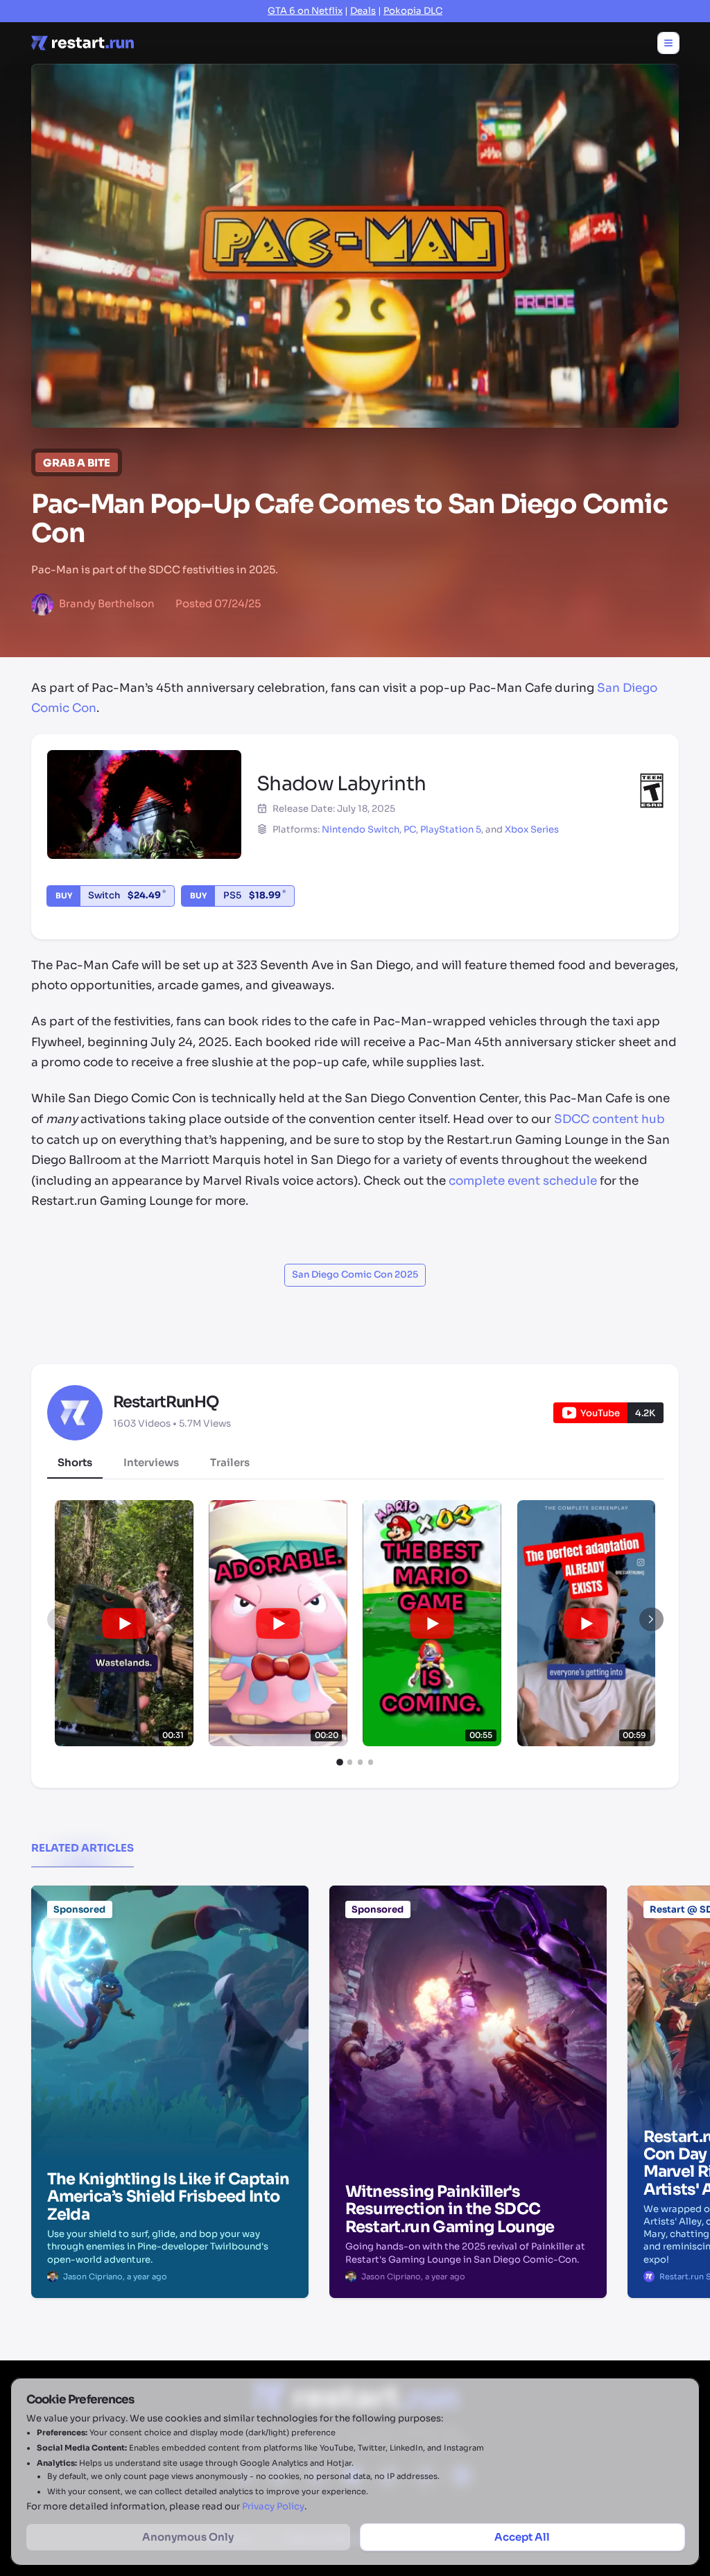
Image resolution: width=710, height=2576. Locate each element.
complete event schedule (523, 1181)
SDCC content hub (609, 1119)
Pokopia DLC (413, 11)
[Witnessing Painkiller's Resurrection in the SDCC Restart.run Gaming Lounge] (468, 1956)
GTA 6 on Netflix (305, 11)
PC (410, 829)
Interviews (151, 1462)
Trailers (230, 1462)
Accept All (522, 2537)
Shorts (75, 1462)
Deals (363, 11)
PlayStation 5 (451, 829)
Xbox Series (532, 829)
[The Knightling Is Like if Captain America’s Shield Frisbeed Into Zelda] (170, 1956)
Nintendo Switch (361, 829)
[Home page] (83, 43)
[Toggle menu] (668, 43)
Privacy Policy (273, 2506)
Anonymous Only (188, 2537)
